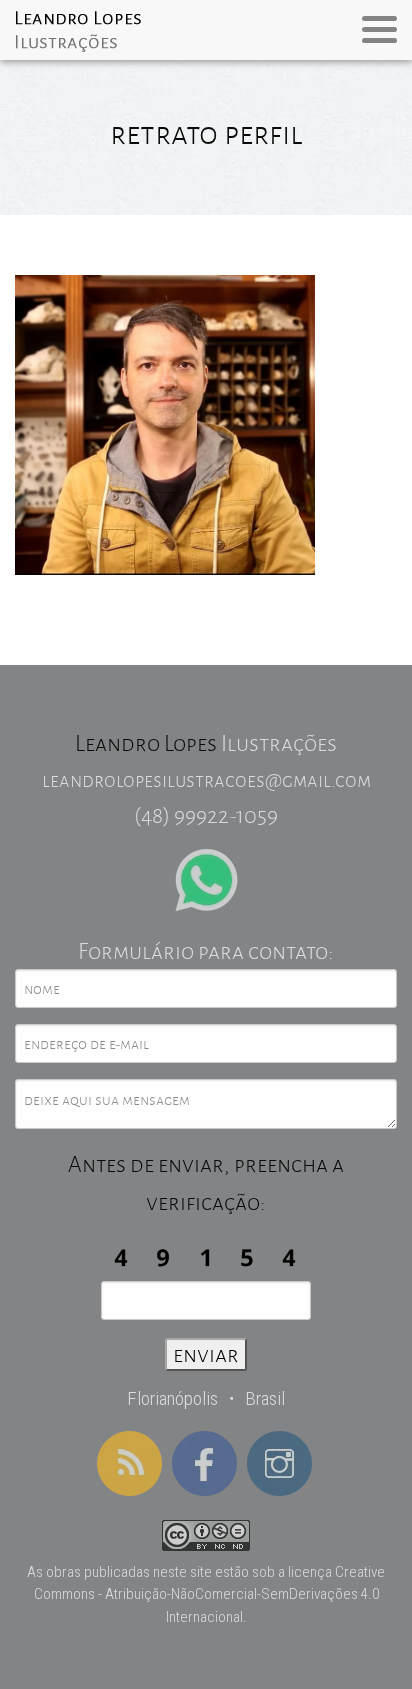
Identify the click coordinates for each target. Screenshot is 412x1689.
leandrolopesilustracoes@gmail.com (206, 780)
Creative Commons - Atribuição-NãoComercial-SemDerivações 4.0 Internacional (210, 1595)
